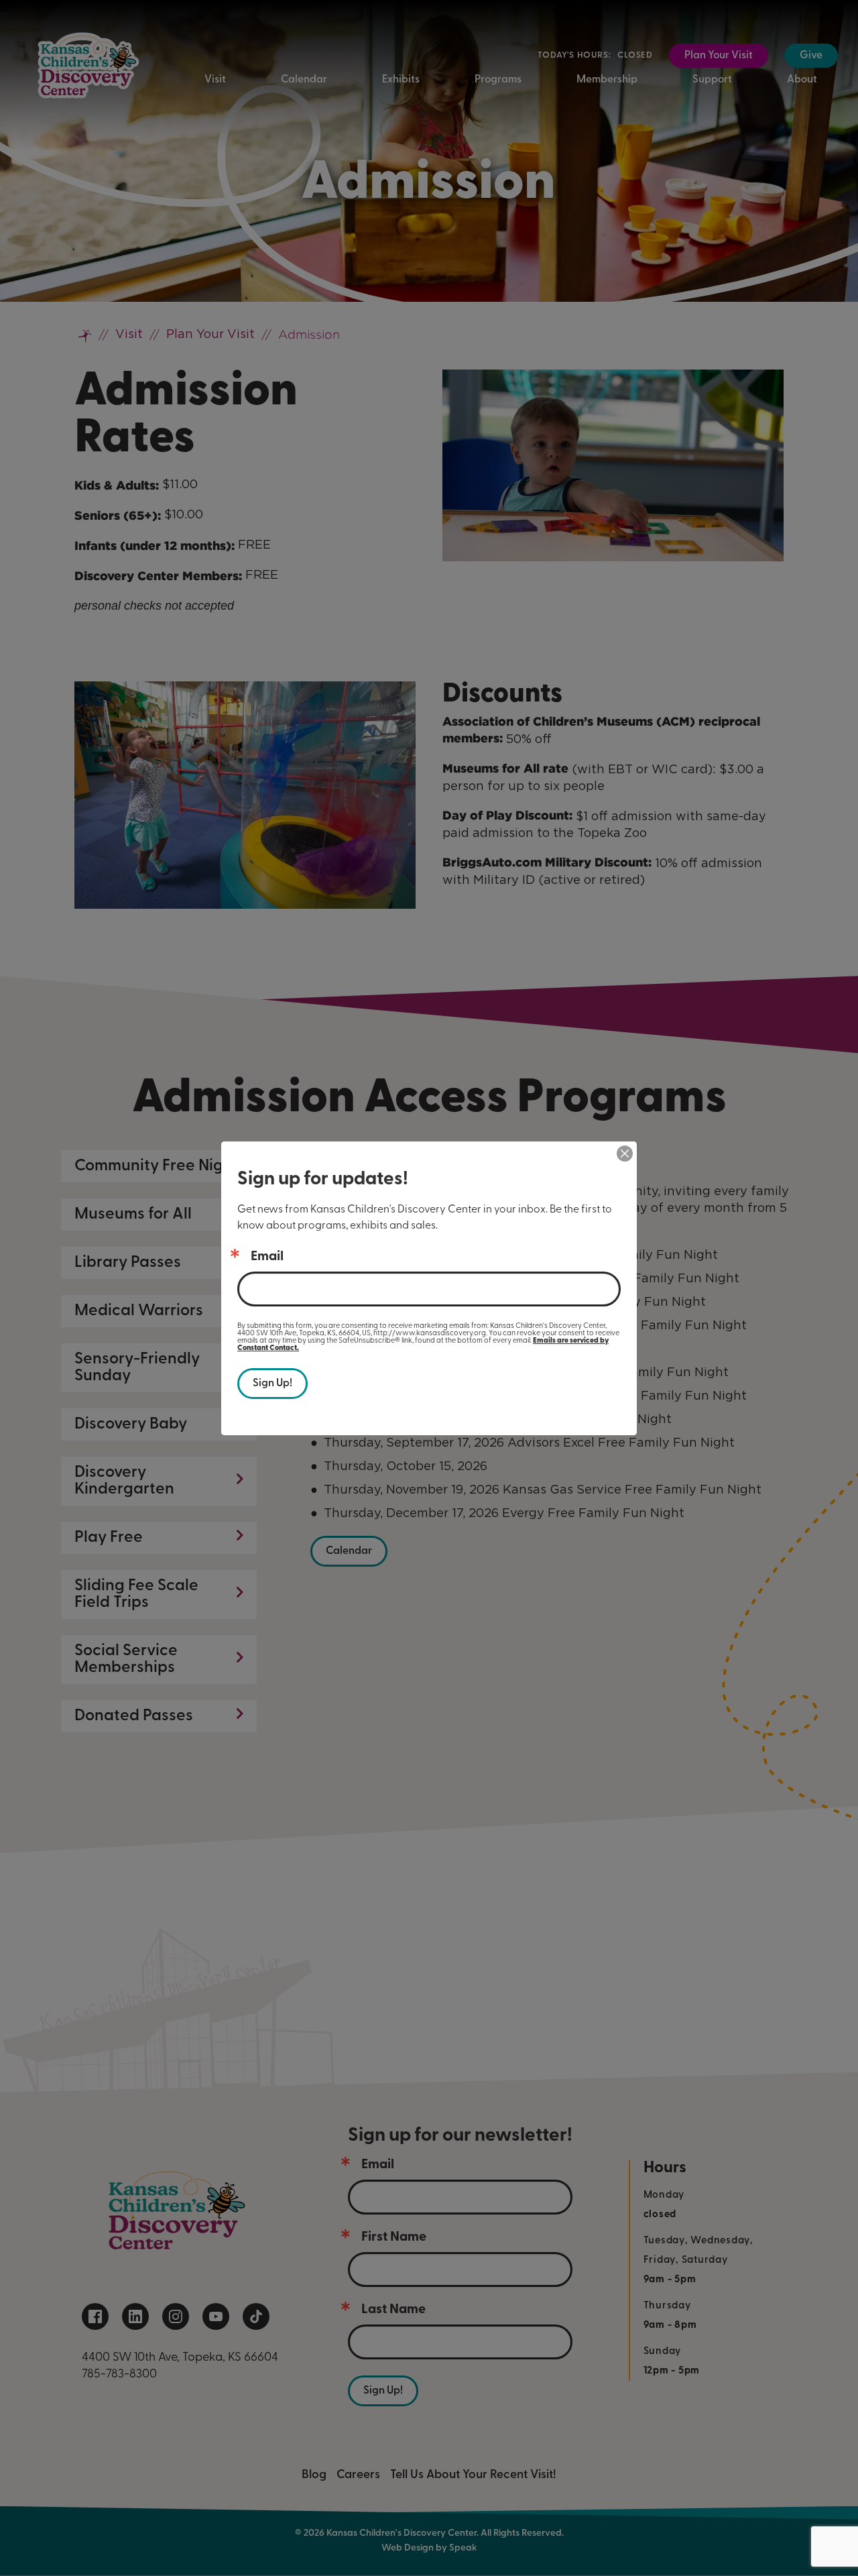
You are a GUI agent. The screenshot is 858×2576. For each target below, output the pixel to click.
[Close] (625, 1154)
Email (267, 1257)
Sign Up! (272, 1384)
